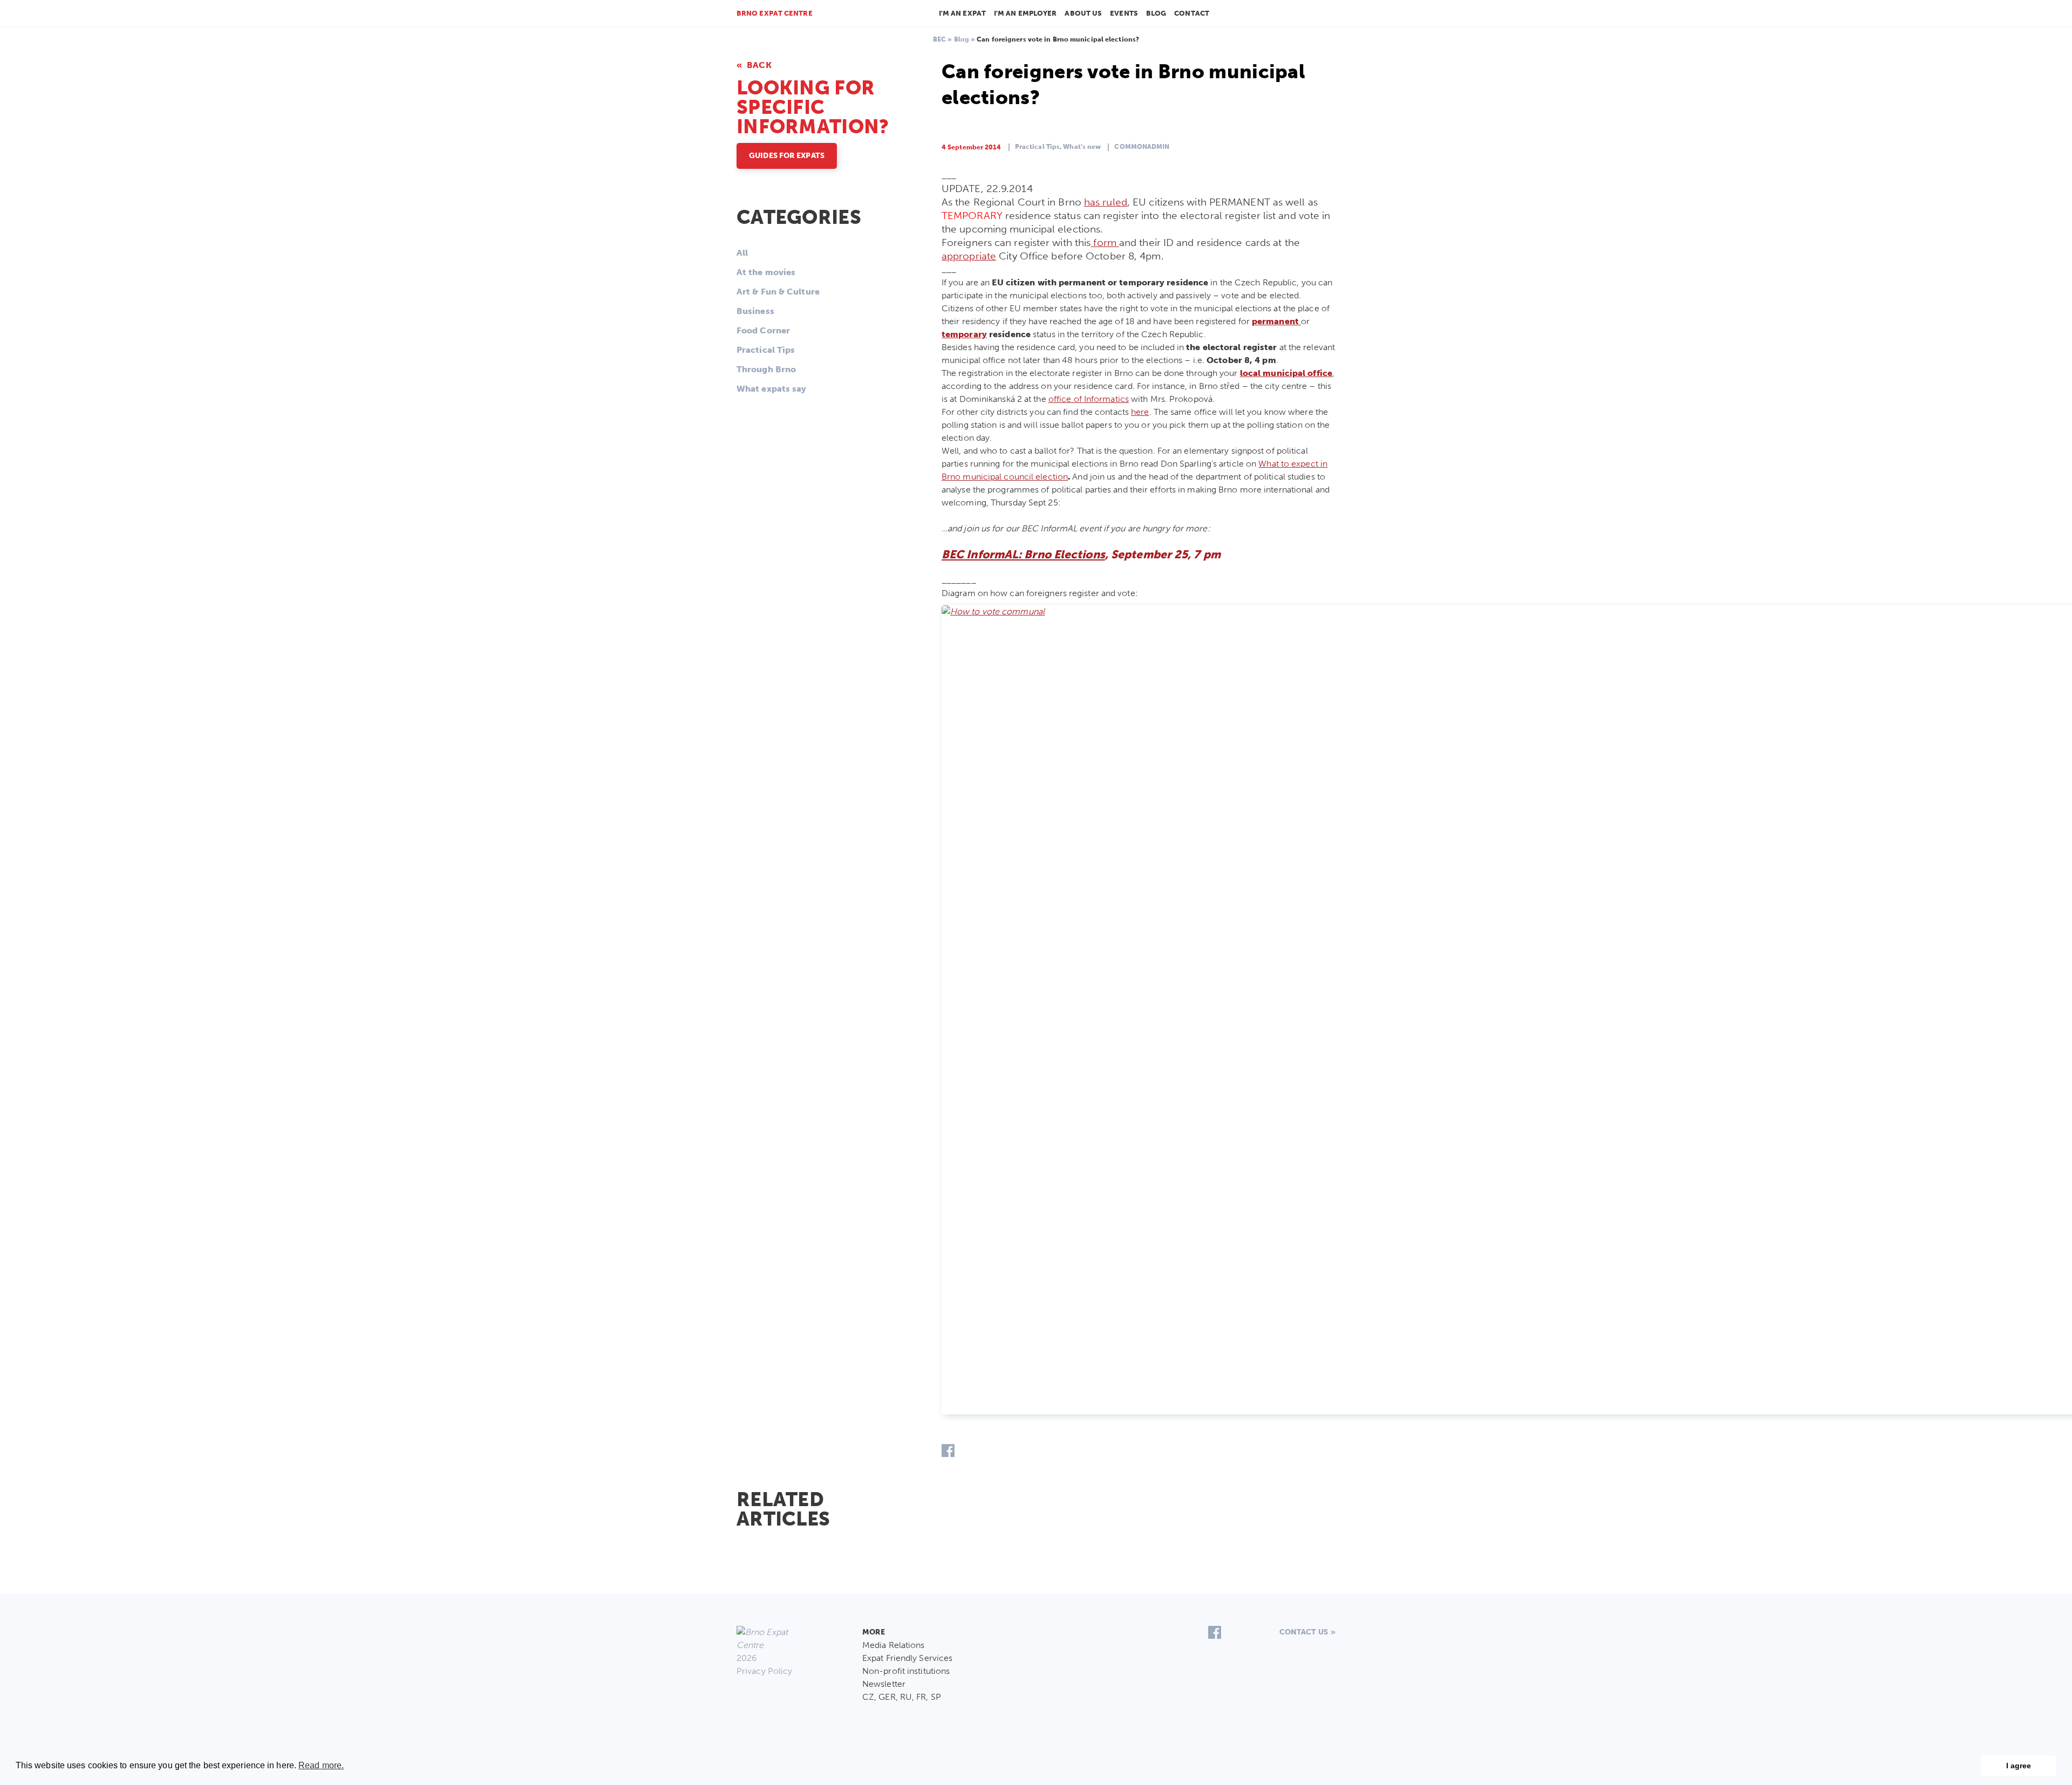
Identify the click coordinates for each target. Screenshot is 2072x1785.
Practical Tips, (1038, 147)
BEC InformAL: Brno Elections (1023, 554)
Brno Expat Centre (775, 13)
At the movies (766, 272)
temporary (964, 334)
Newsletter (884, 1684)
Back (758, 65)
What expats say (772, 389)
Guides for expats (787, 156)
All (742, 253)
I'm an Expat (962, 13)
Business (755, 311)
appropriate (969, 256)
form (1105, 242)
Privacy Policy (764, 1671)
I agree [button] (2019, 1766)
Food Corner (763, 330)
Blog (1156, 13)
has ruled (1106, 202)
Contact (1192, 13)
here (1140, 412)
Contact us (1304, 1632)
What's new (1082, 147)
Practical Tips (766, 350)
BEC (939, 39)
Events (1124, 13)
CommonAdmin (1142, 147)
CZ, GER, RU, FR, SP (902, 1697)
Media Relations (894, 1645)
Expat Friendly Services (907, 1658)
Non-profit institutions (906, 1671)
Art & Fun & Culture (778, 292)
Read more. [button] (321, 1765)
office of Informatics (1089, 399)
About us (1083, 13)
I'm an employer (1025, 13)
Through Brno (766, 369)
